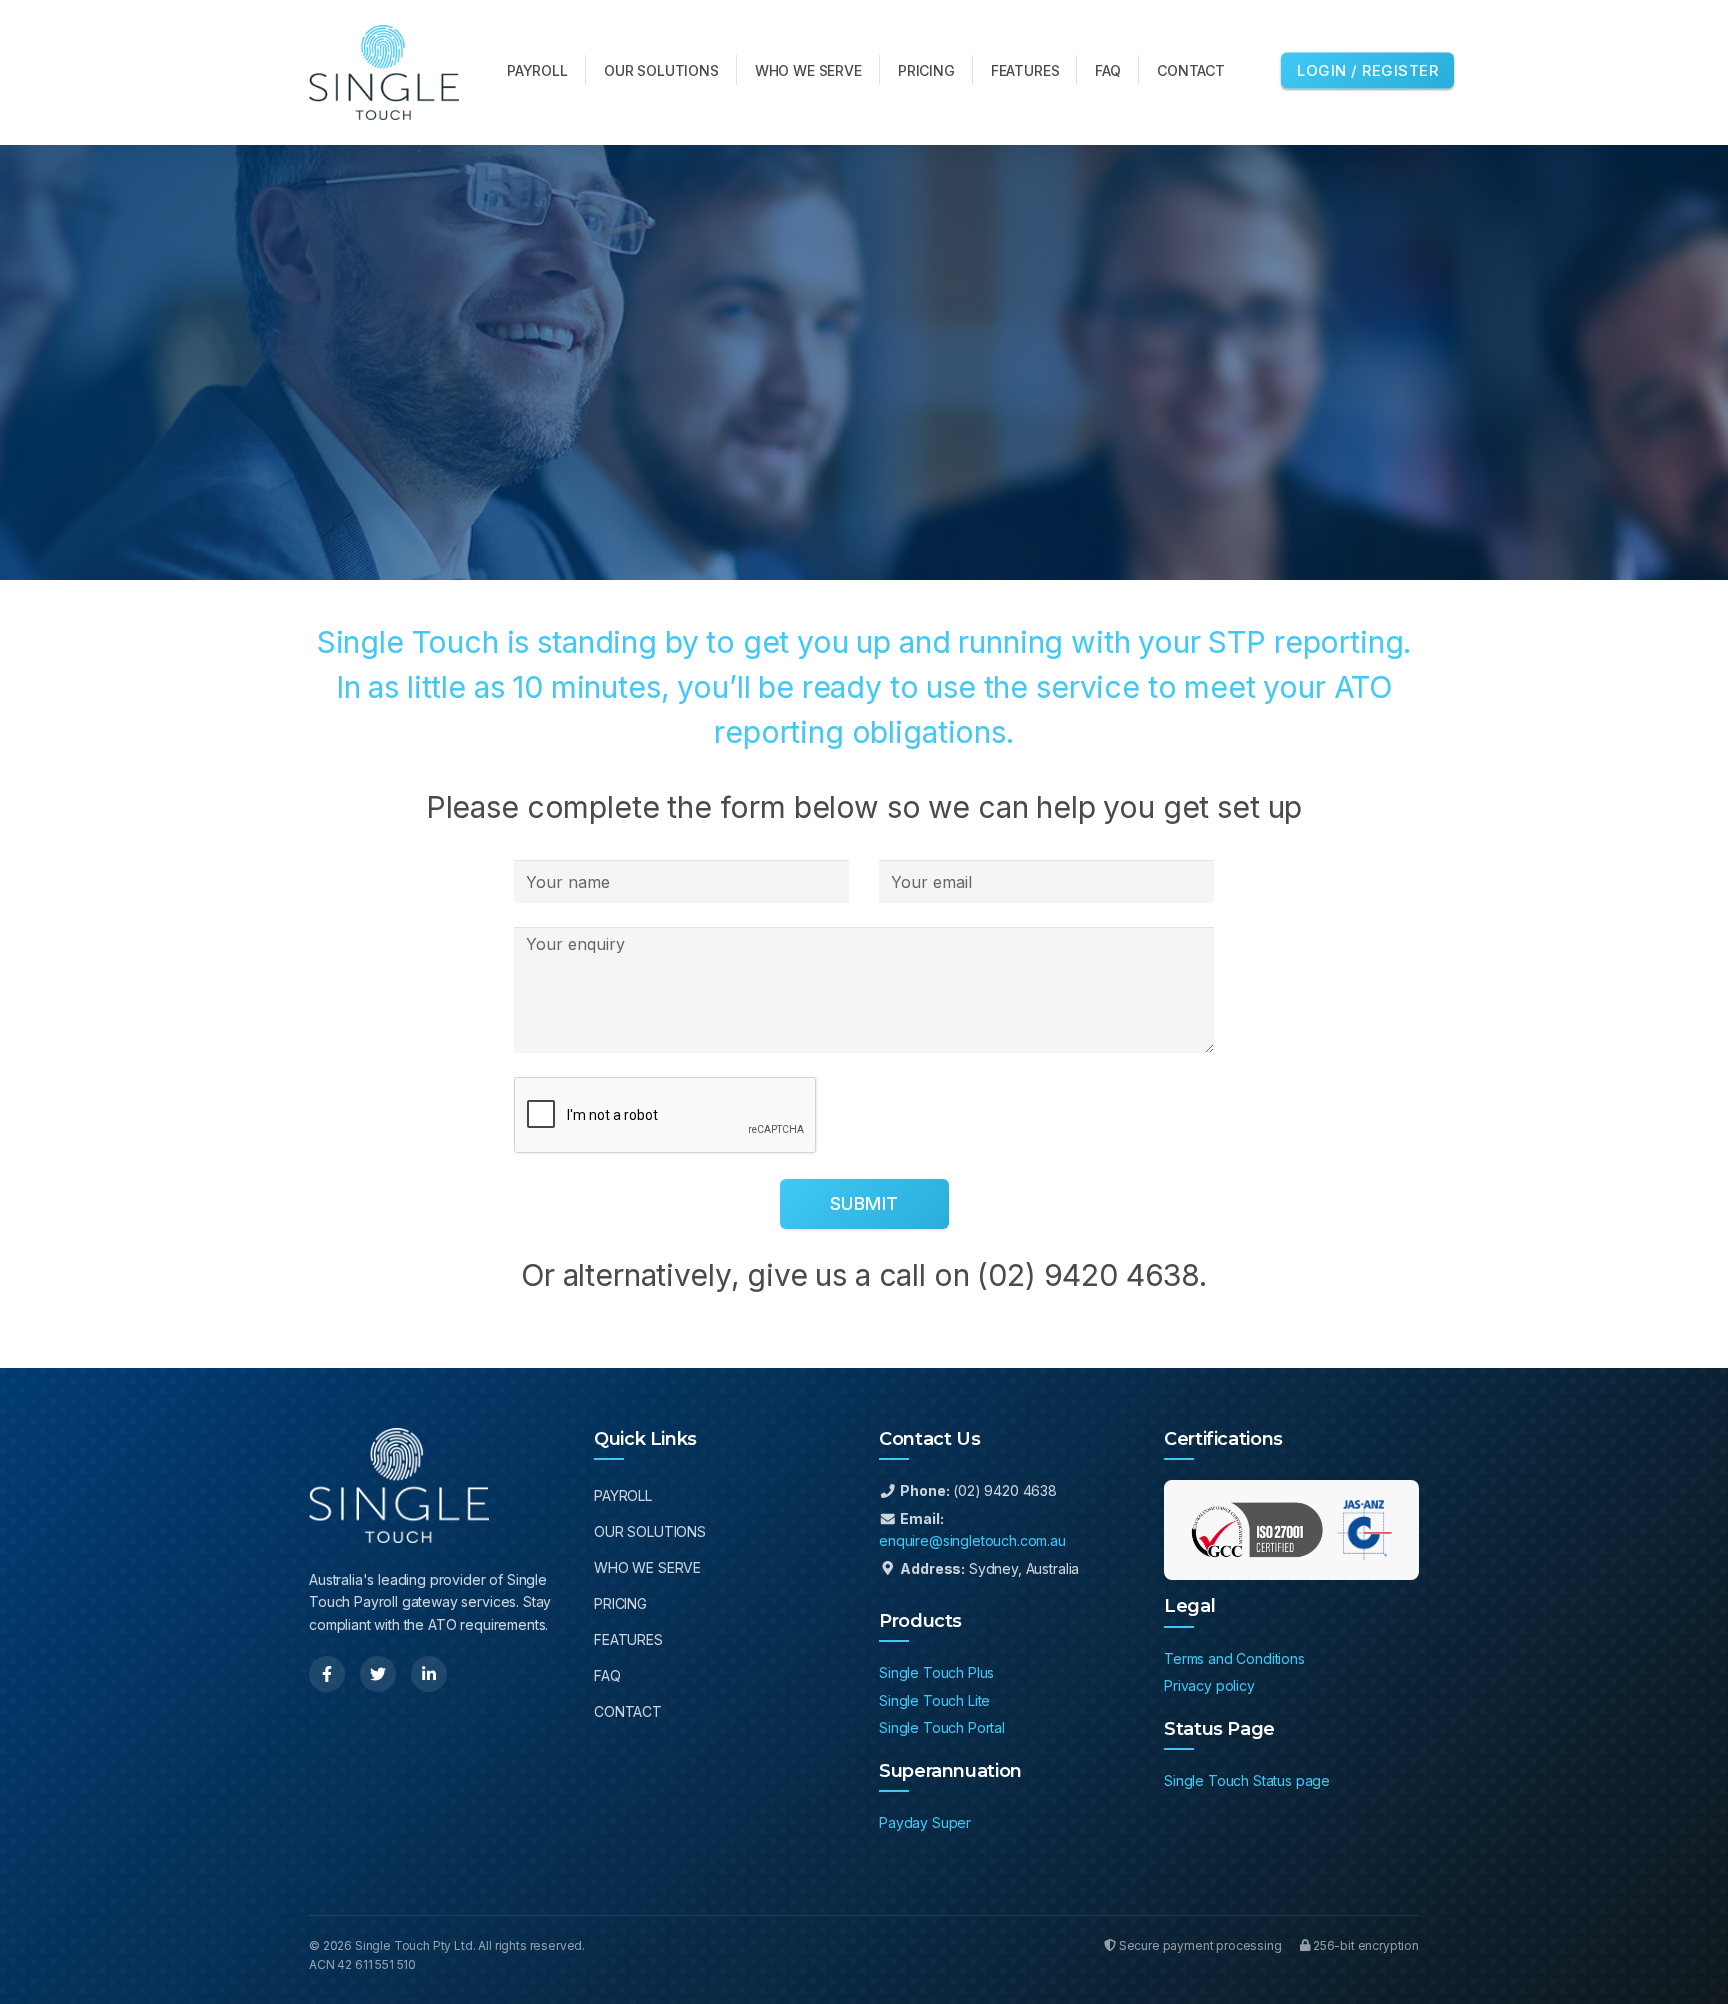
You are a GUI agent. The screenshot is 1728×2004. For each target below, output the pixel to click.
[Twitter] (378, 1674)
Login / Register (1367, 69)
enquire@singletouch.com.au (972, 1540)
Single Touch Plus (936, 1672)
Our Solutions (650, 1531)
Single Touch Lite (934, 1700)
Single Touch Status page (1247, 1780)
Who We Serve (647, 1567)
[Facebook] (327, 1674)
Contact (628, 1711)
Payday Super (925, 1822)
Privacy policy (1209, 1685)
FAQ (607, 1675)
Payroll (623, 1495)
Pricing (620, 1603)
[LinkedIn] (429, 1674)
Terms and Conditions (1234, 1658)
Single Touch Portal (942, 1727)
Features (628, 1639)
